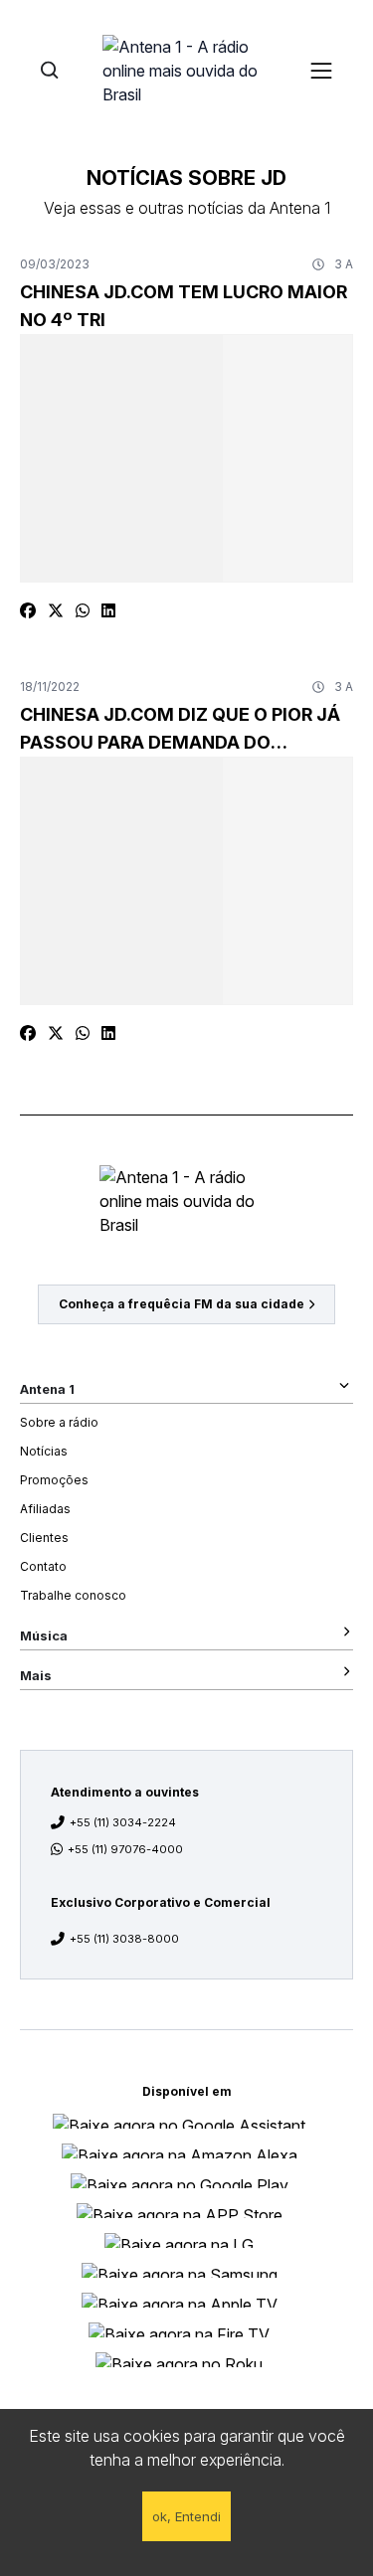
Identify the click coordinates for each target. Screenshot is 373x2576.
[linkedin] (108, 610)
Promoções (54, 1480)
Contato (43, 1566)
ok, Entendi (186, 2516)
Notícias (44, 1451)
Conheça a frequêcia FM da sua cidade (182, 1304)
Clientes (44, 1538)
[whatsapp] (83, 610)
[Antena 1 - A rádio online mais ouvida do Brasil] (187, 70)
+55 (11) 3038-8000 (124, 1939)
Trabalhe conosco (73, 1595)
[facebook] (28, 610)
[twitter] (56, 610)
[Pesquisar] (49, 70)
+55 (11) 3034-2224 (123, 1822)
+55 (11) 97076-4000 (125, 1849)
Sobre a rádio (59, 1422)
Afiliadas (45, 1509)
